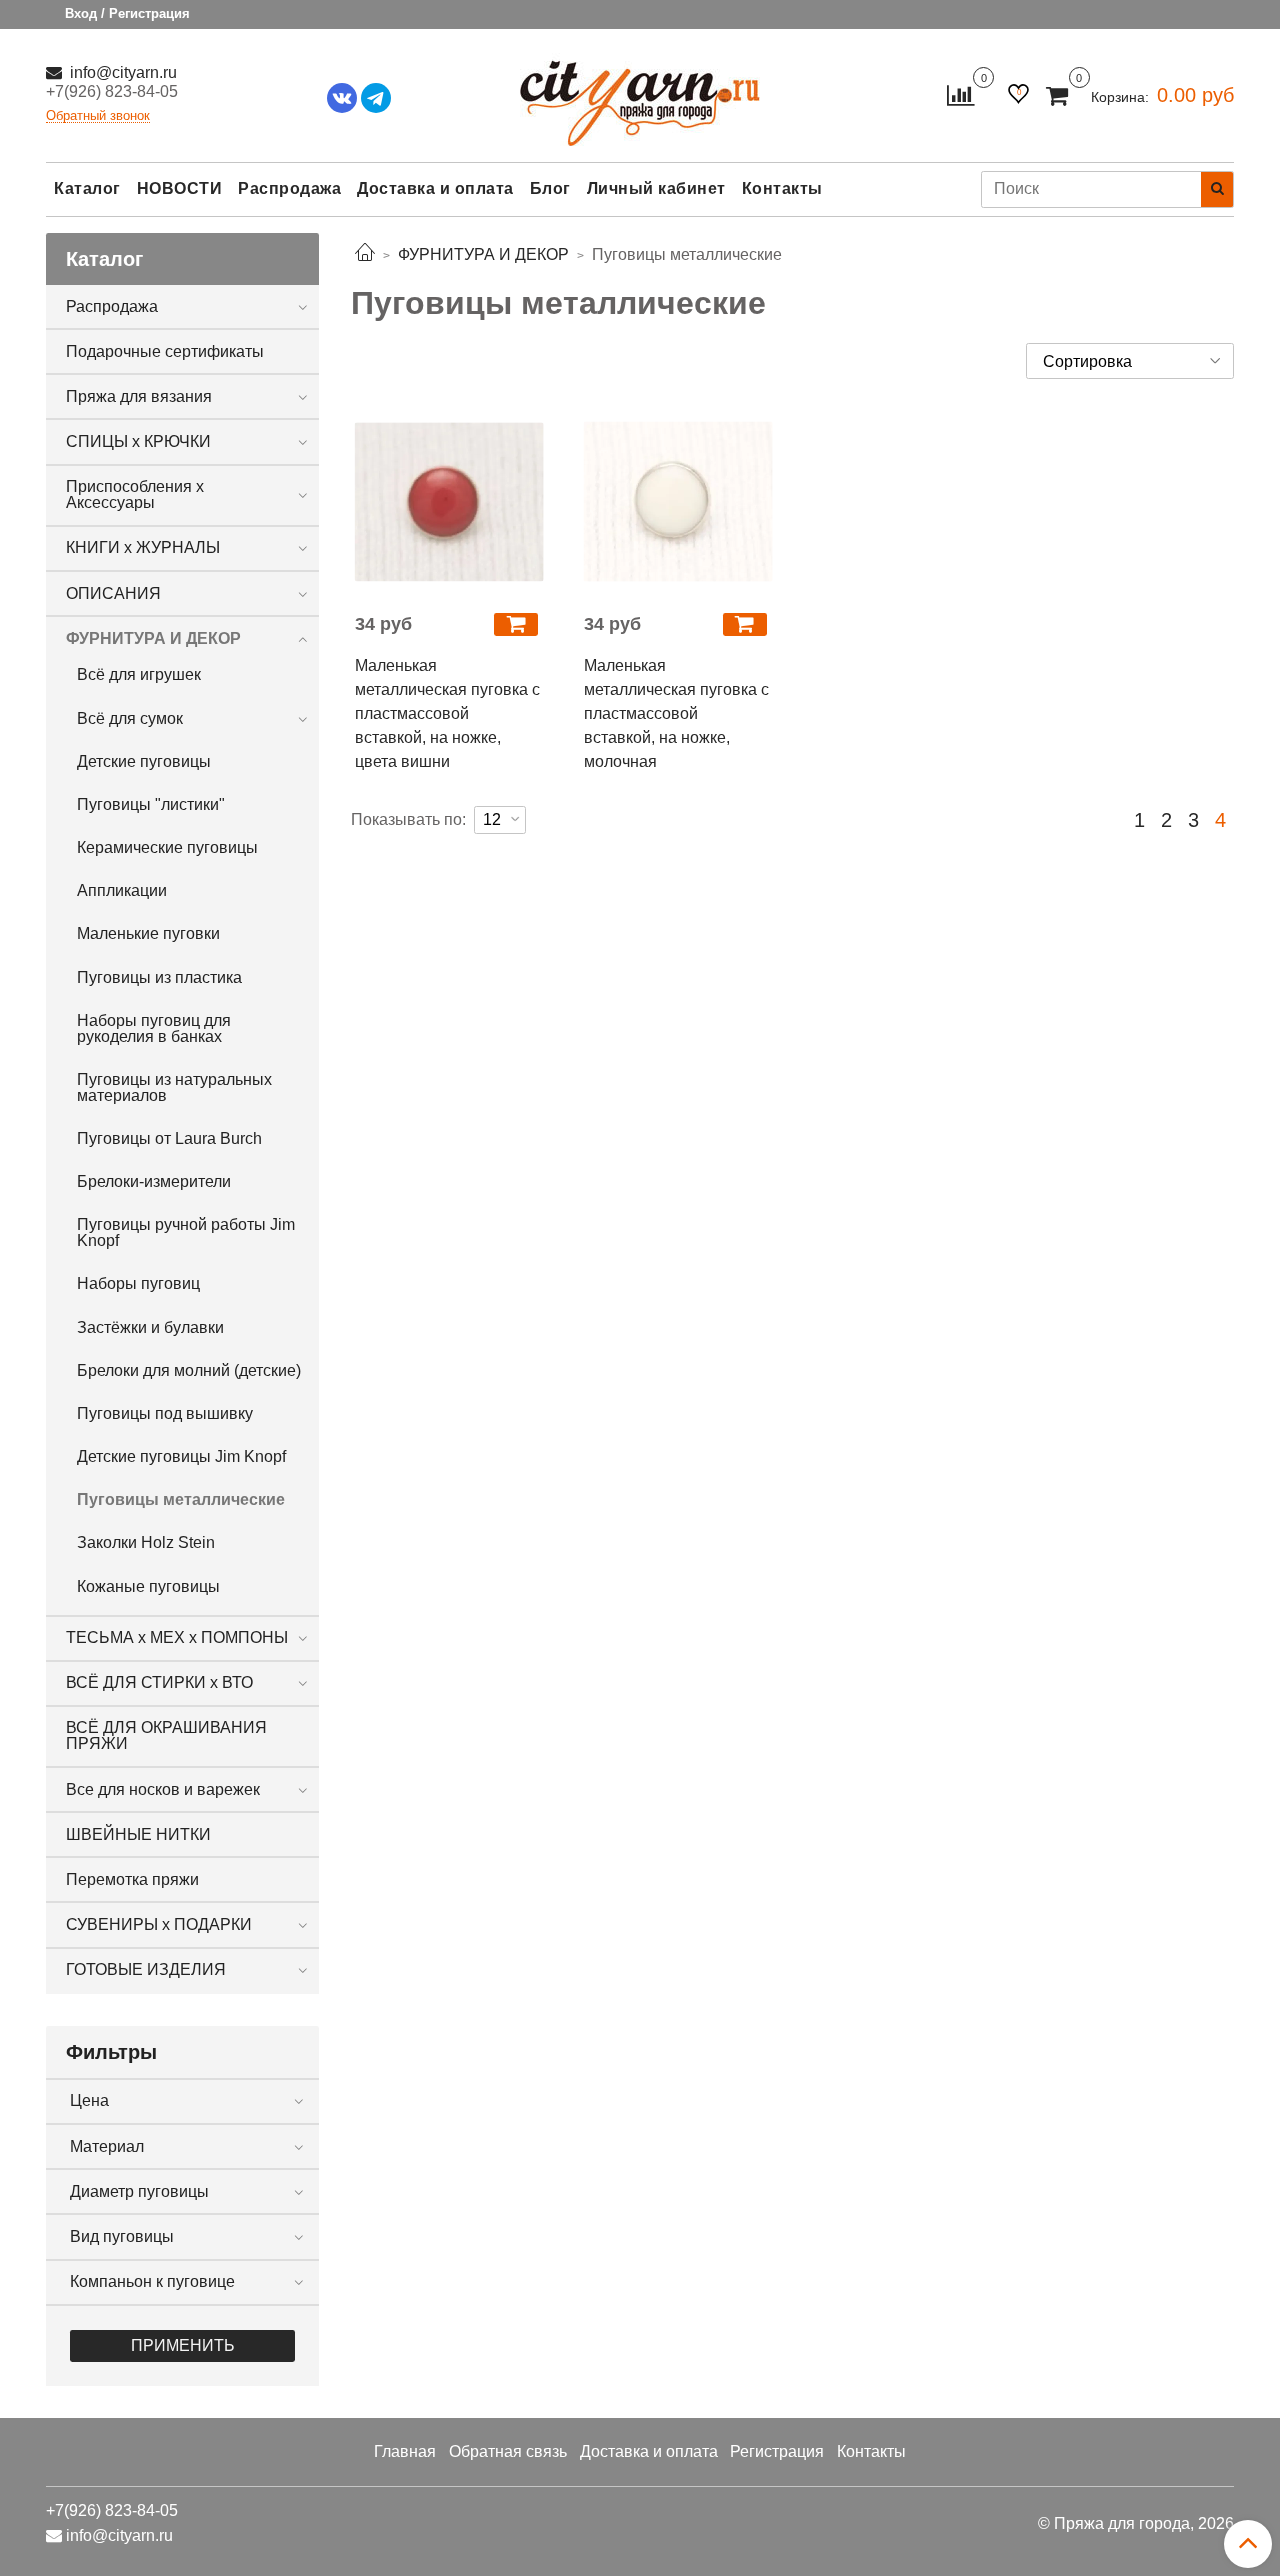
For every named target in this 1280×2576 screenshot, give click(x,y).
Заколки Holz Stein (146, 1542)
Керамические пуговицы (167, 847)
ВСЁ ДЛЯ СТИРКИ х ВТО (159, 1682)
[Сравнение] (960, 94)
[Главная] (365, 254)
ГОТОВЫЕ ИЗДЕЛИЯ (146, 1969)
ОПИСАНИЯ (113, 593)
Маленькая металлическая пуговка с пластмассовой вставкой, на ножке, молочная (676, 713)
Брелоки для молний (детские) (189, 1370)
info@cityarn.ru (121, 72)
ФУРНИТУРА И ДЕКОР (153, 638)
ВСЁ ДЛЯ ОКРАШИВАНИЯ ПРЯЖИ (166, 1735)
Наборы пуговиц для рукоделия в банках (154, 1028)
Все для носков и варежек (163, 1789)
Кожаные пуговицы (148, 1586)
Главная (405, 2451)
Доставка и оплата (435, 188)
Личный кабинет (656, 188)
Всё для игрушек (139, 674)
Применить (183, 2345)
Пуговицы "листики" (151, 804)
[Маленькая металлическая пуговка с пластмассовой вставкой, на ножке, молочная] (678, 501)
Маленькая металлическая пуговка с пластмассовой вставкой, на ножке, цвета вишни (447, 713)
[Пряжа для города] (640, 90)
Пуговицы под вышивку (165, 1413)
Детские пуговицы (144, 761)
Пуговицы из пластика (159, 977)
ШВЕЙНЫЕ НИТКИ (138, 1834)
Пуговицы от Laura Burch (169, 1138)
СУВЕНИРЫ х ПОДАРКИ (159, 1924)
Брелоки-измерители (154, 1181)
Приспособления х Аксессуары (135, 494)
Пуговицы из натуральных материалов (174, 1087)
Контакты (782, 188)
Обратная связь (508, 2451)
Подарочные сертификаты (165, 351)
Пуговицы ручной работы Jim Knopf (186, 1232)
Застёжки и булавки (150, 1327)
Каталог (87, 188)
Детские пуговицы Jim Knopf (181, 1456)
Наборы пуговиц (138, 1283)
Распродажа (289, 188)
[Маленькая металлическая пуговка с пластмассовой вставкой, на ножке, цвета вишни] (449, 501)
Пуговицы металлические (181, 1499)
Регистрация (777, 2451)
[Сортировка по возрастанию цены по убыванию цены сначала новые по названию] (1130, 361)
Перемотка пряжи (132, 1879)
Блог (550, 188)
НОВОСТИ (180, 188)
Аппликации (122, 890)
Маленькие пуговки (148, 933)
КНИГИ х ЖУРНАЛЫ (143, 547)
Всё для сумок (130, 718)
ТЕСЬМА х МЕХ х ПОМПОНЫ (177, 1637)
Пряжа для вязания (139, 396)
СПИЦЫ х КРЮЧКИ (138, 441)
